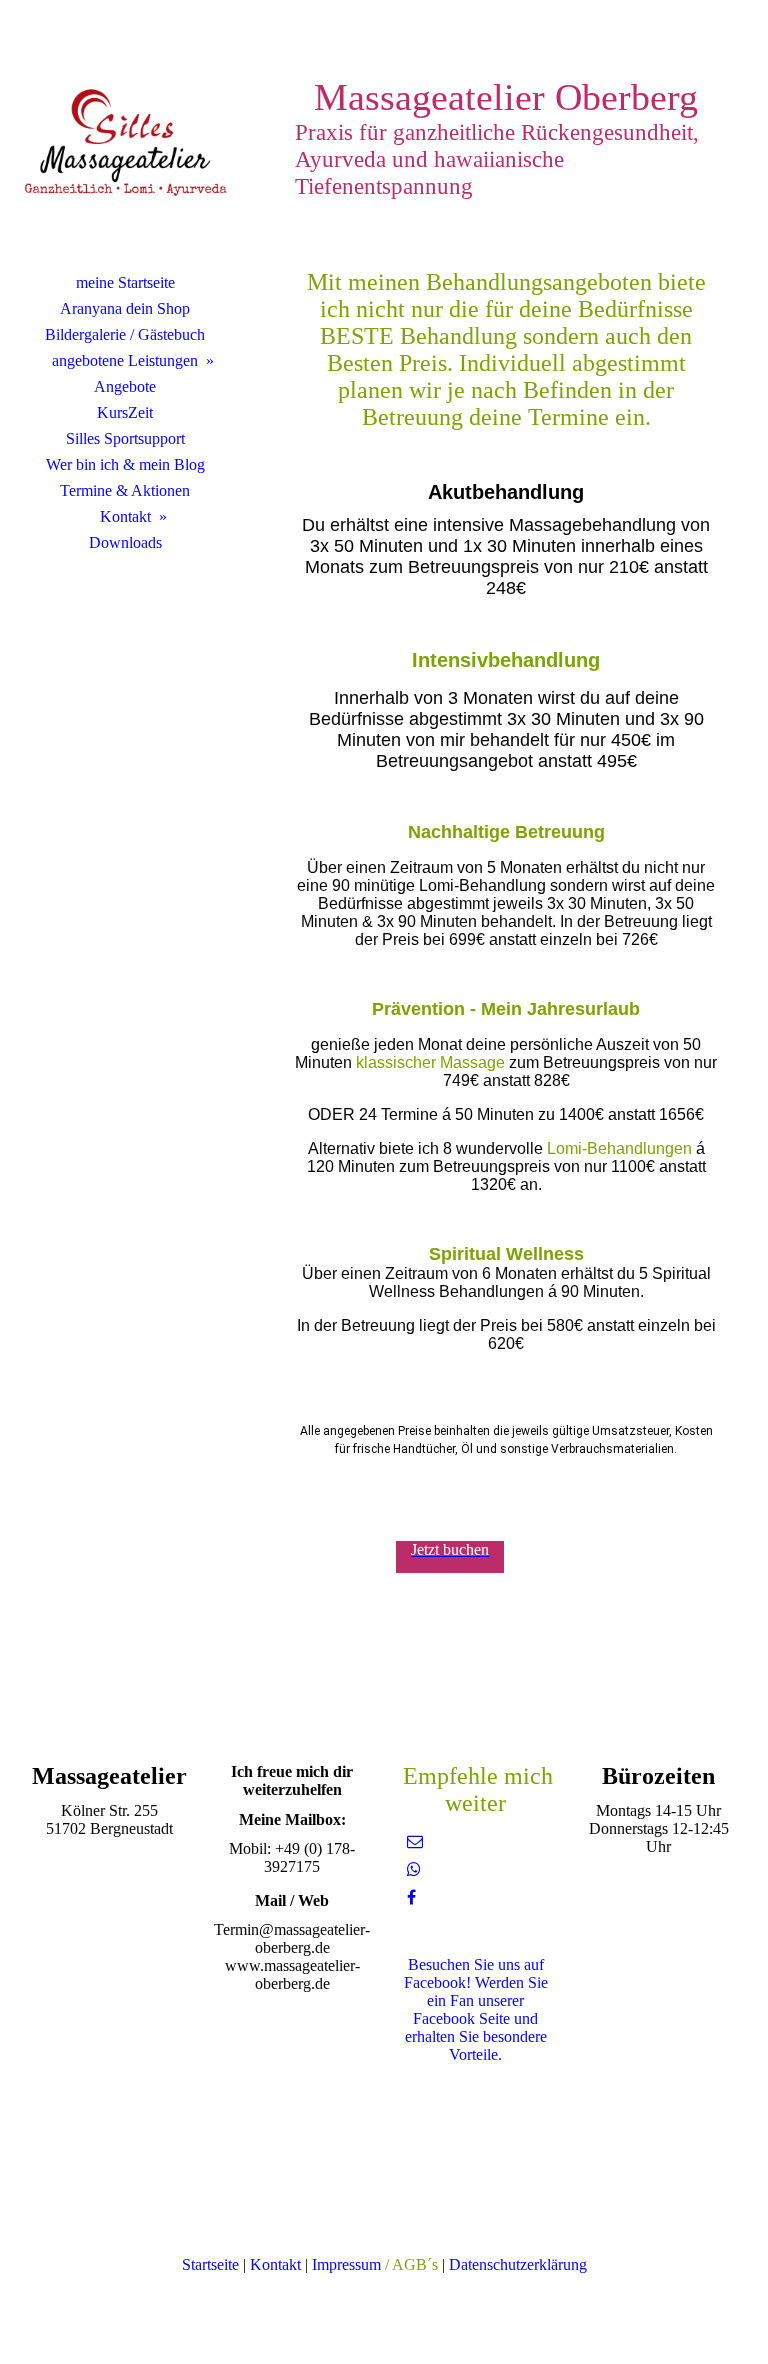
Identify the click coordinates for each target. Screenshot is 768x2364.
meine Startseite (125, 282)
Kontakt (125, 516)
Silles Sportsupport (125, 438)
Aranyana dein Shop (125, 308)
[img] (125, 145)
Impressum (346, 2264)
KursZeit (125, 412)
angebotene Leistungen (125, 360)
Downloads (125, 542)
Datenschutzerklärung (518, 2264)
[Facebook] (411, 1897)
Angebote (125, 386)
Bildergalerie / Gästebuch (125, 334)
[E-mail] (415, 1841)
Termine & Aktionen (125, 490)
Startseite (210, 2264)
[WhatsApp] (414, 1869)
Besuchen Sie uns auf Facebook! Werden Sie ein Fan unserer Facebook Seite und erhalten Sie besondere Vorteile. (476, 2009)
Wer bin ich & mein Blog (125, 464)
